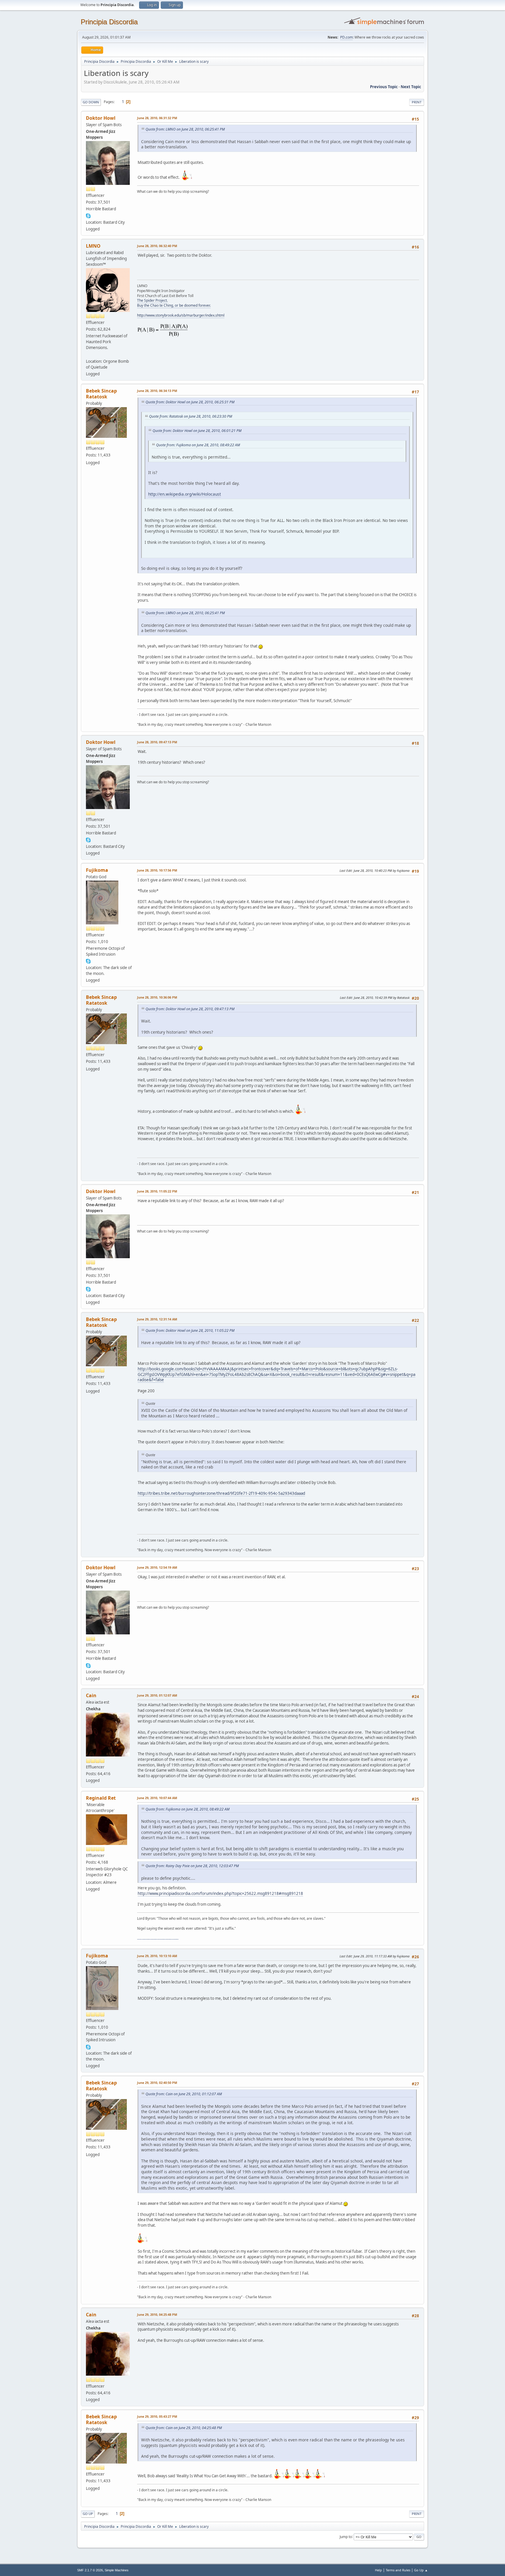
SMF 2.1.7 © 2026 (90, 2570)
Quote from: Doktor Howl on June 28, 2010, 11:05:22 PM (190, 1330)
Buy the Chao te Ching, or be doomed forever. (174, 305)
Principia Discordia (109, 22)
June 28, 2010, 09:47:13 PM (157, 742)
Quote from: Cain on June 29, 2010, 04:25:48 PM (184, 2428)
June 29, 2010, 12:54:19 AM (157, 1567)
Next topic (411, 87)
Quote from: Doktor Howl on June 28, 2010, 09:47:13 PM (190, 1009)
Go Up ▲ (421, 2570)
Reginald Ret (101, 1798)
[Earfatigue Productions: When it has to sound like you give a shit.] (88, 354)
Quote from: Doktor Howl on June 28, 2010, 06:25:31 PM (190, 402)
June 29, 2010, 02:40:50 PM (157, 2083)
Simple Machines (117, 2570)
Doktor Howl (101, 118)
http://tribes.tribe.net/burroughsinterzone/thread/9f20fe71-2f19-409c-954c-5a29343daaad (221, 1493)
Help (378, 2570)
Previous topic (384, 87)
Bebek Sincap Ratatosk (101, 394)
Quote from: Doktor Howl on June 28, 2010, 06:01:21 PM (197, 431)
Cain (91, 1695)
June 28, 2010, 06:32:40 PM (157, 246)
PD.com (346, 37)
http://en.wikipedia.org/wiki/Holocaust (185, 494)
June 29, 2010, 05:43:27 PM (157, 2416)
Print (417, 102)
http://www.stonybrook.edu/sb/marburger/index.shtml (181, 315)
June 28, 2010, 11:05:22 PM (157, 1191)
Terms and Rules (398, 2570)
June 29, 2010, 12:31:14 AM (157, 1319)
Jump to (346, 2536)
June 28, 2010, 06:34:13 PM (157, 391)
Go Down (91, 102)
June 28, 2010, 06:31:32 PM (157, 118)
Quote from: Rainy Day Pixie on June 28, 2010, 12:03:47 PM (192, 1866)
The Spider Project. (152, 300)
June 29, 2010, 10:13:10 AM (157, 1956)
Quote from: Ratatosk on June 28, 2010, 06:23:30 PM (191, 416)
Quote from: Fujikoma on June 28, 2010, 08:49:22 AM (198, 445)
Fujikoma (97, 870)
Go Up (88, 2514)
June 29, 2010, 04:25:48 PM (157, 2314)
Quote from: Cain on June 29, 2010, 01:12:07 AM (184, 2094)
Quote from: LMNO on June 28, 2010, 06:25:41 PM (185, 129)
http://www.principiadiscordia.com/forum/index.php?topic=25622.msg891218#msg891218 (220, 1893)
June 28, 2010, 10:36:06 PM (157, 997)
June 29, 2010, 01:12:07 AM (157, 1695)
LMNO (93, 246)
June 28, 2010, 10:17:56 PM (157, 870)
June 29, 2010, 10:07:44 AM (157, 1798)
